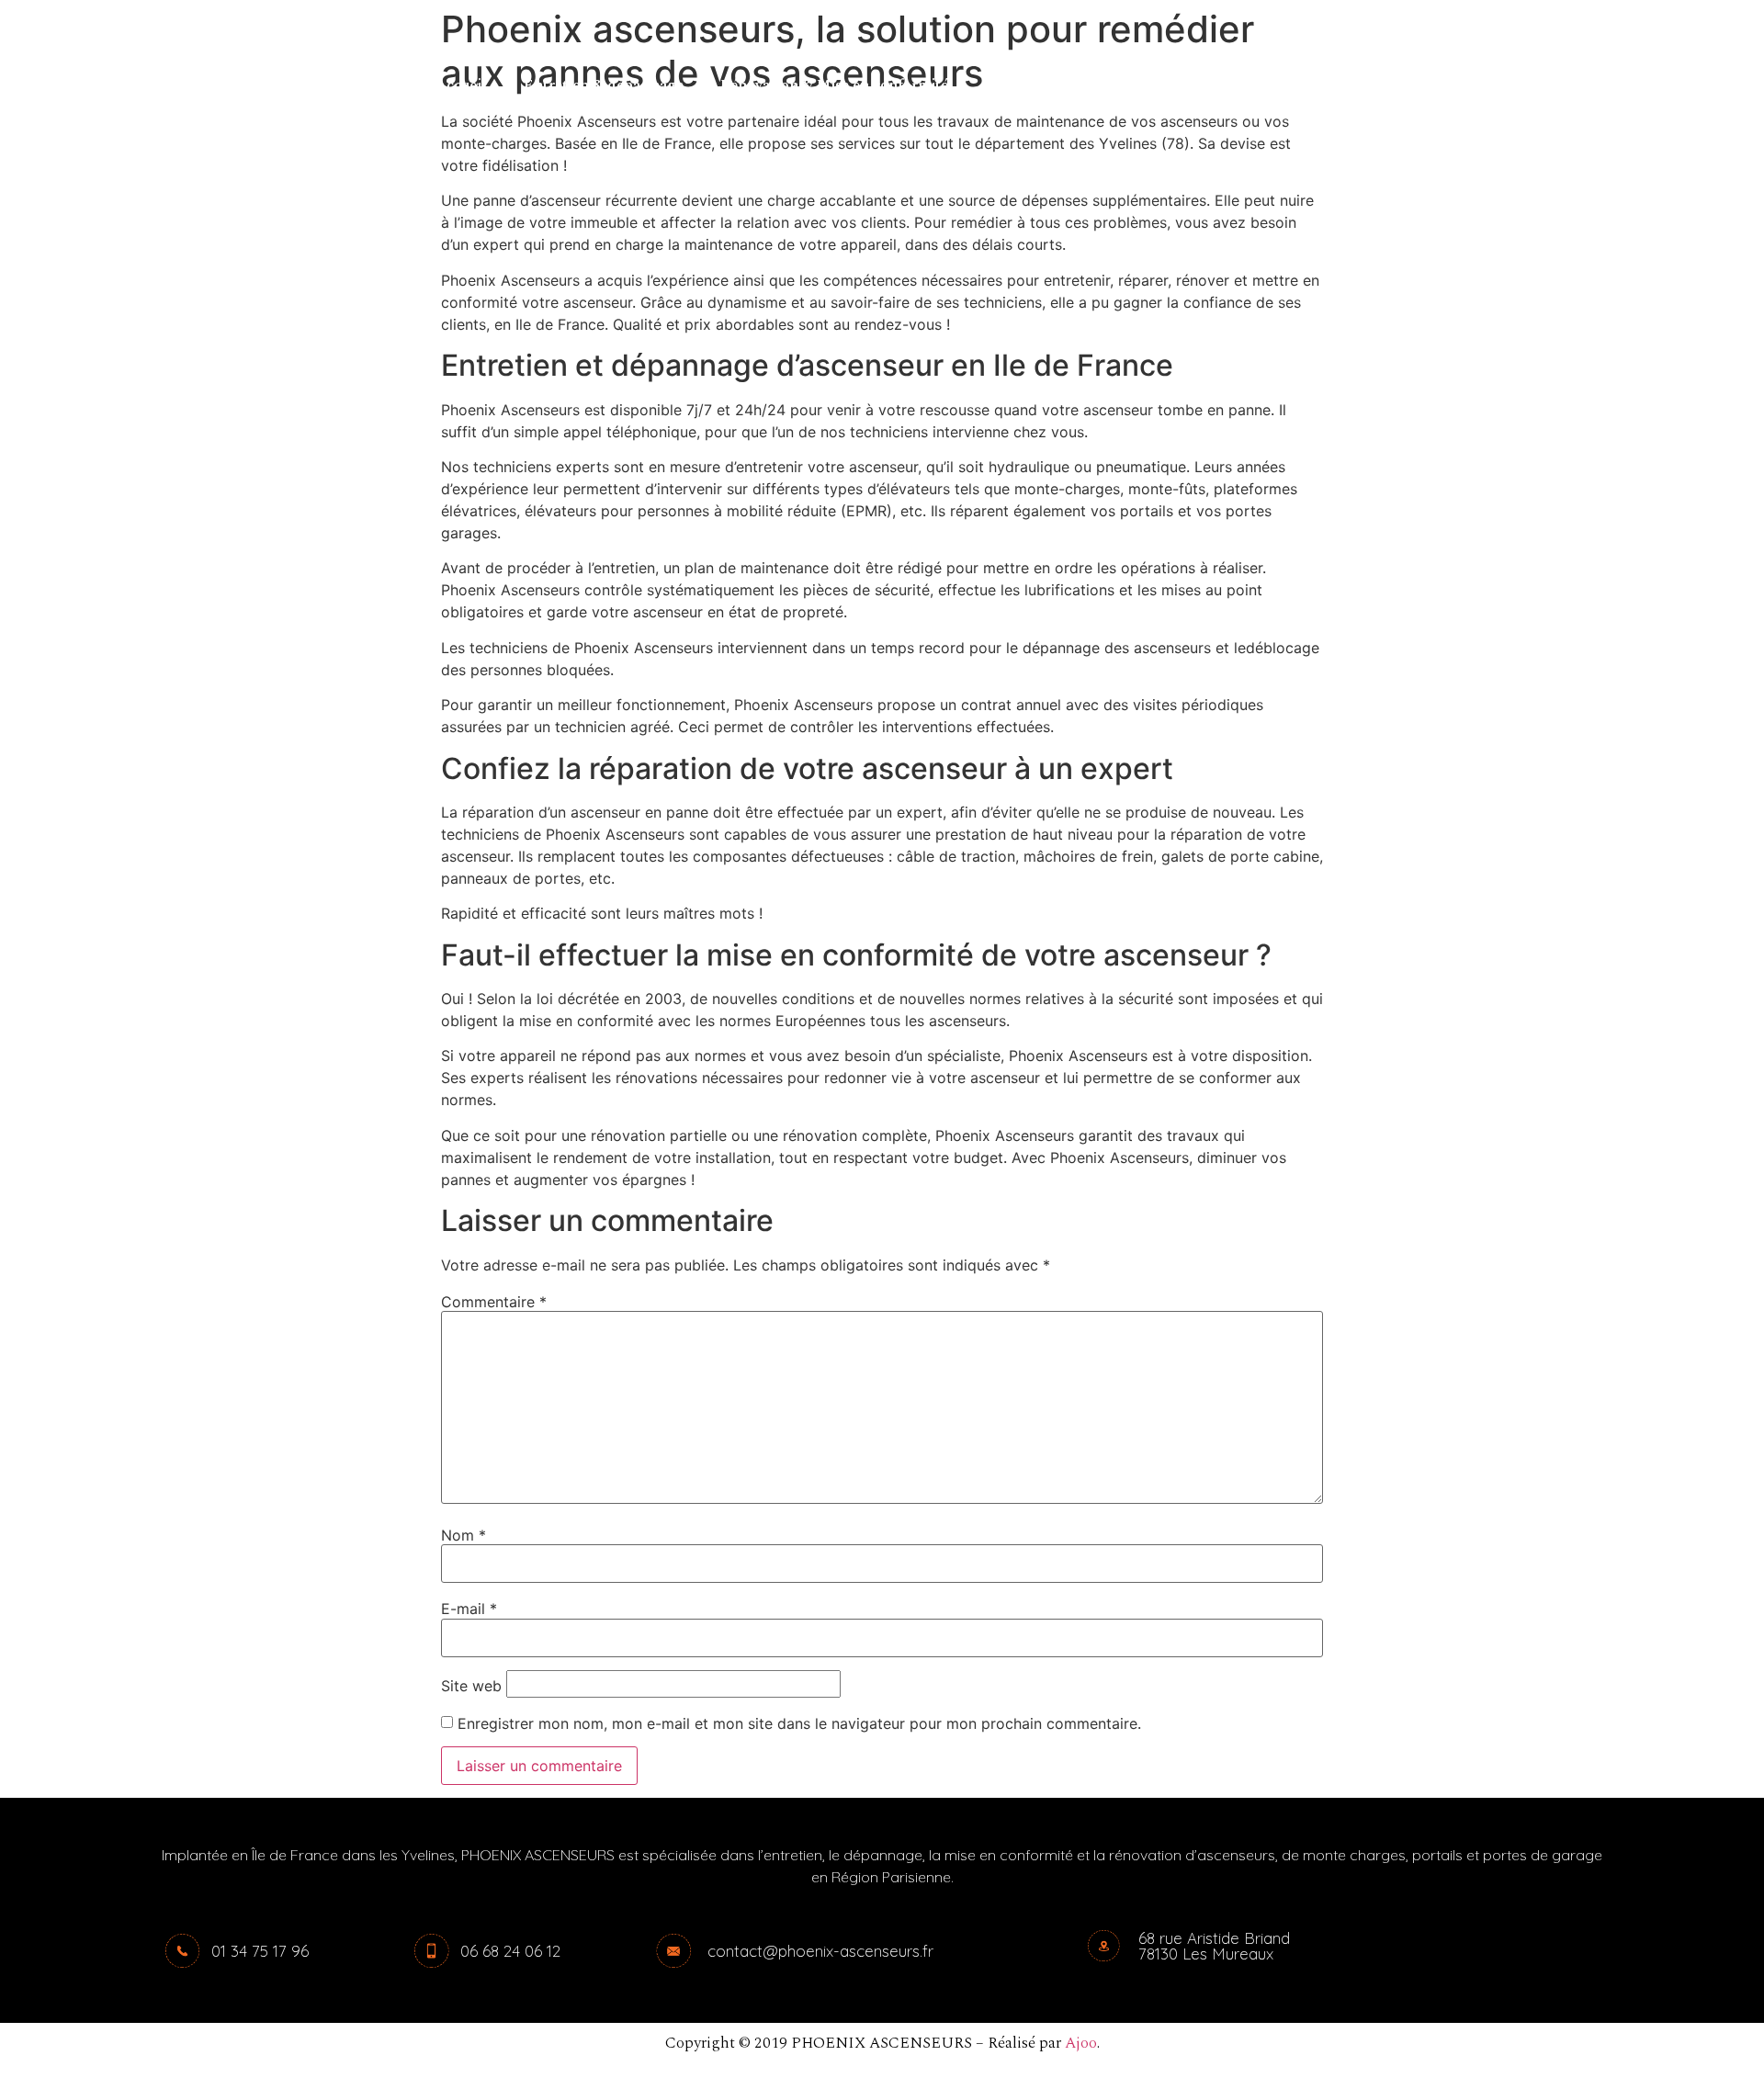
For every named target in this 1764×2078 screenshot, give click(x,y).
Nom (464, 1535)
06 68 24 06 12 (510, 1951)
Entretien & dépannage (604, 85)
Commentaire (494, 1302)
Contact (1123, 85)
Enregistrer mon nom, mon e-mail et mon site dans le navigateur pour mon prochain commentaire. (799, 1723)
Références (1022, 85)
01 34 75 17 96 (260, 1951)
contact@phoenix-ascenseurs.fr (820, 1951)
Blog (1349, 85)
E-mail (469, 1609)
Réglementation (1242, 85)
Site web (471, 1686)
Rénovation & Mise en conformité (834, 85)
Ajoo (1081, 2043)
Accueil (461, 85)
